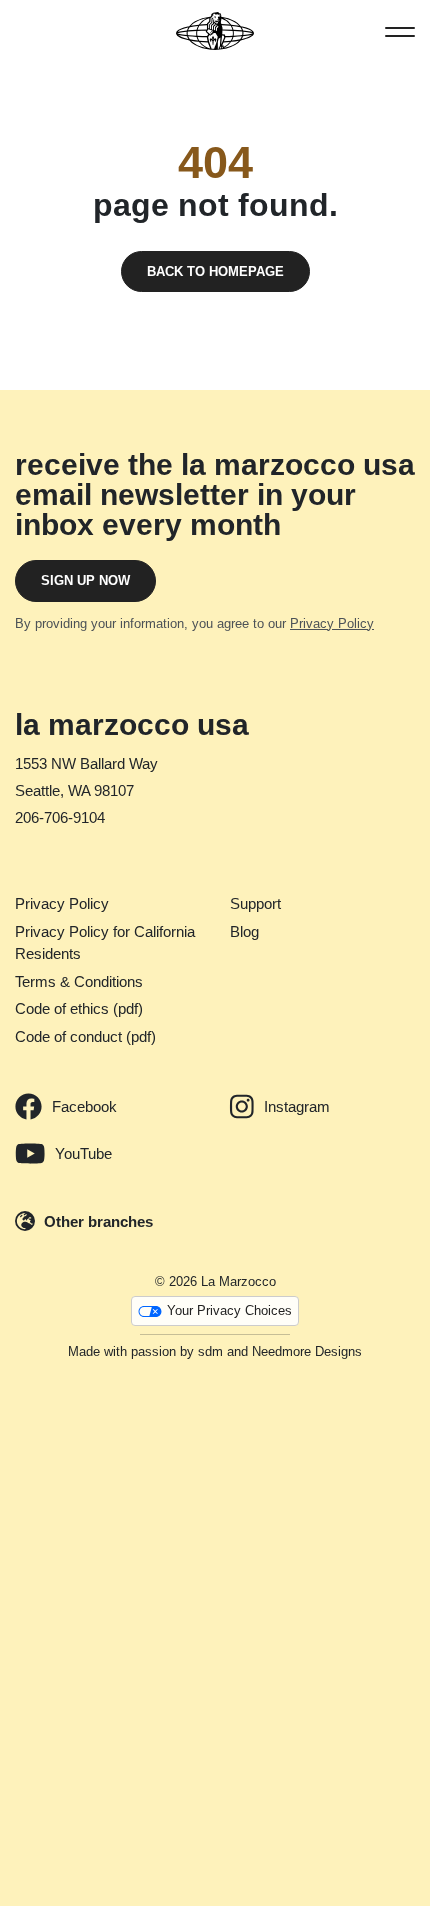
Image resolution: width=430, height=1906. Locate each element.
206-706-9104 (60, 817)
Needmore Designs (307, 1351)
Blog (244, 931)
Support (255, 903)
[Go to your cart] (24, 31)
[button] (400, 31)
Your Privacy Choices (229, 1310)
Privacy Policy (332, 623)
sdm (210, 1351)
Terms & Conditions (79, 981)
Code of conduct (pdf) (85, 1036)
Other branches (98, 1221)
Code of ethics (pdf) (79, 1008)
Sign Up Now (85, 580)
